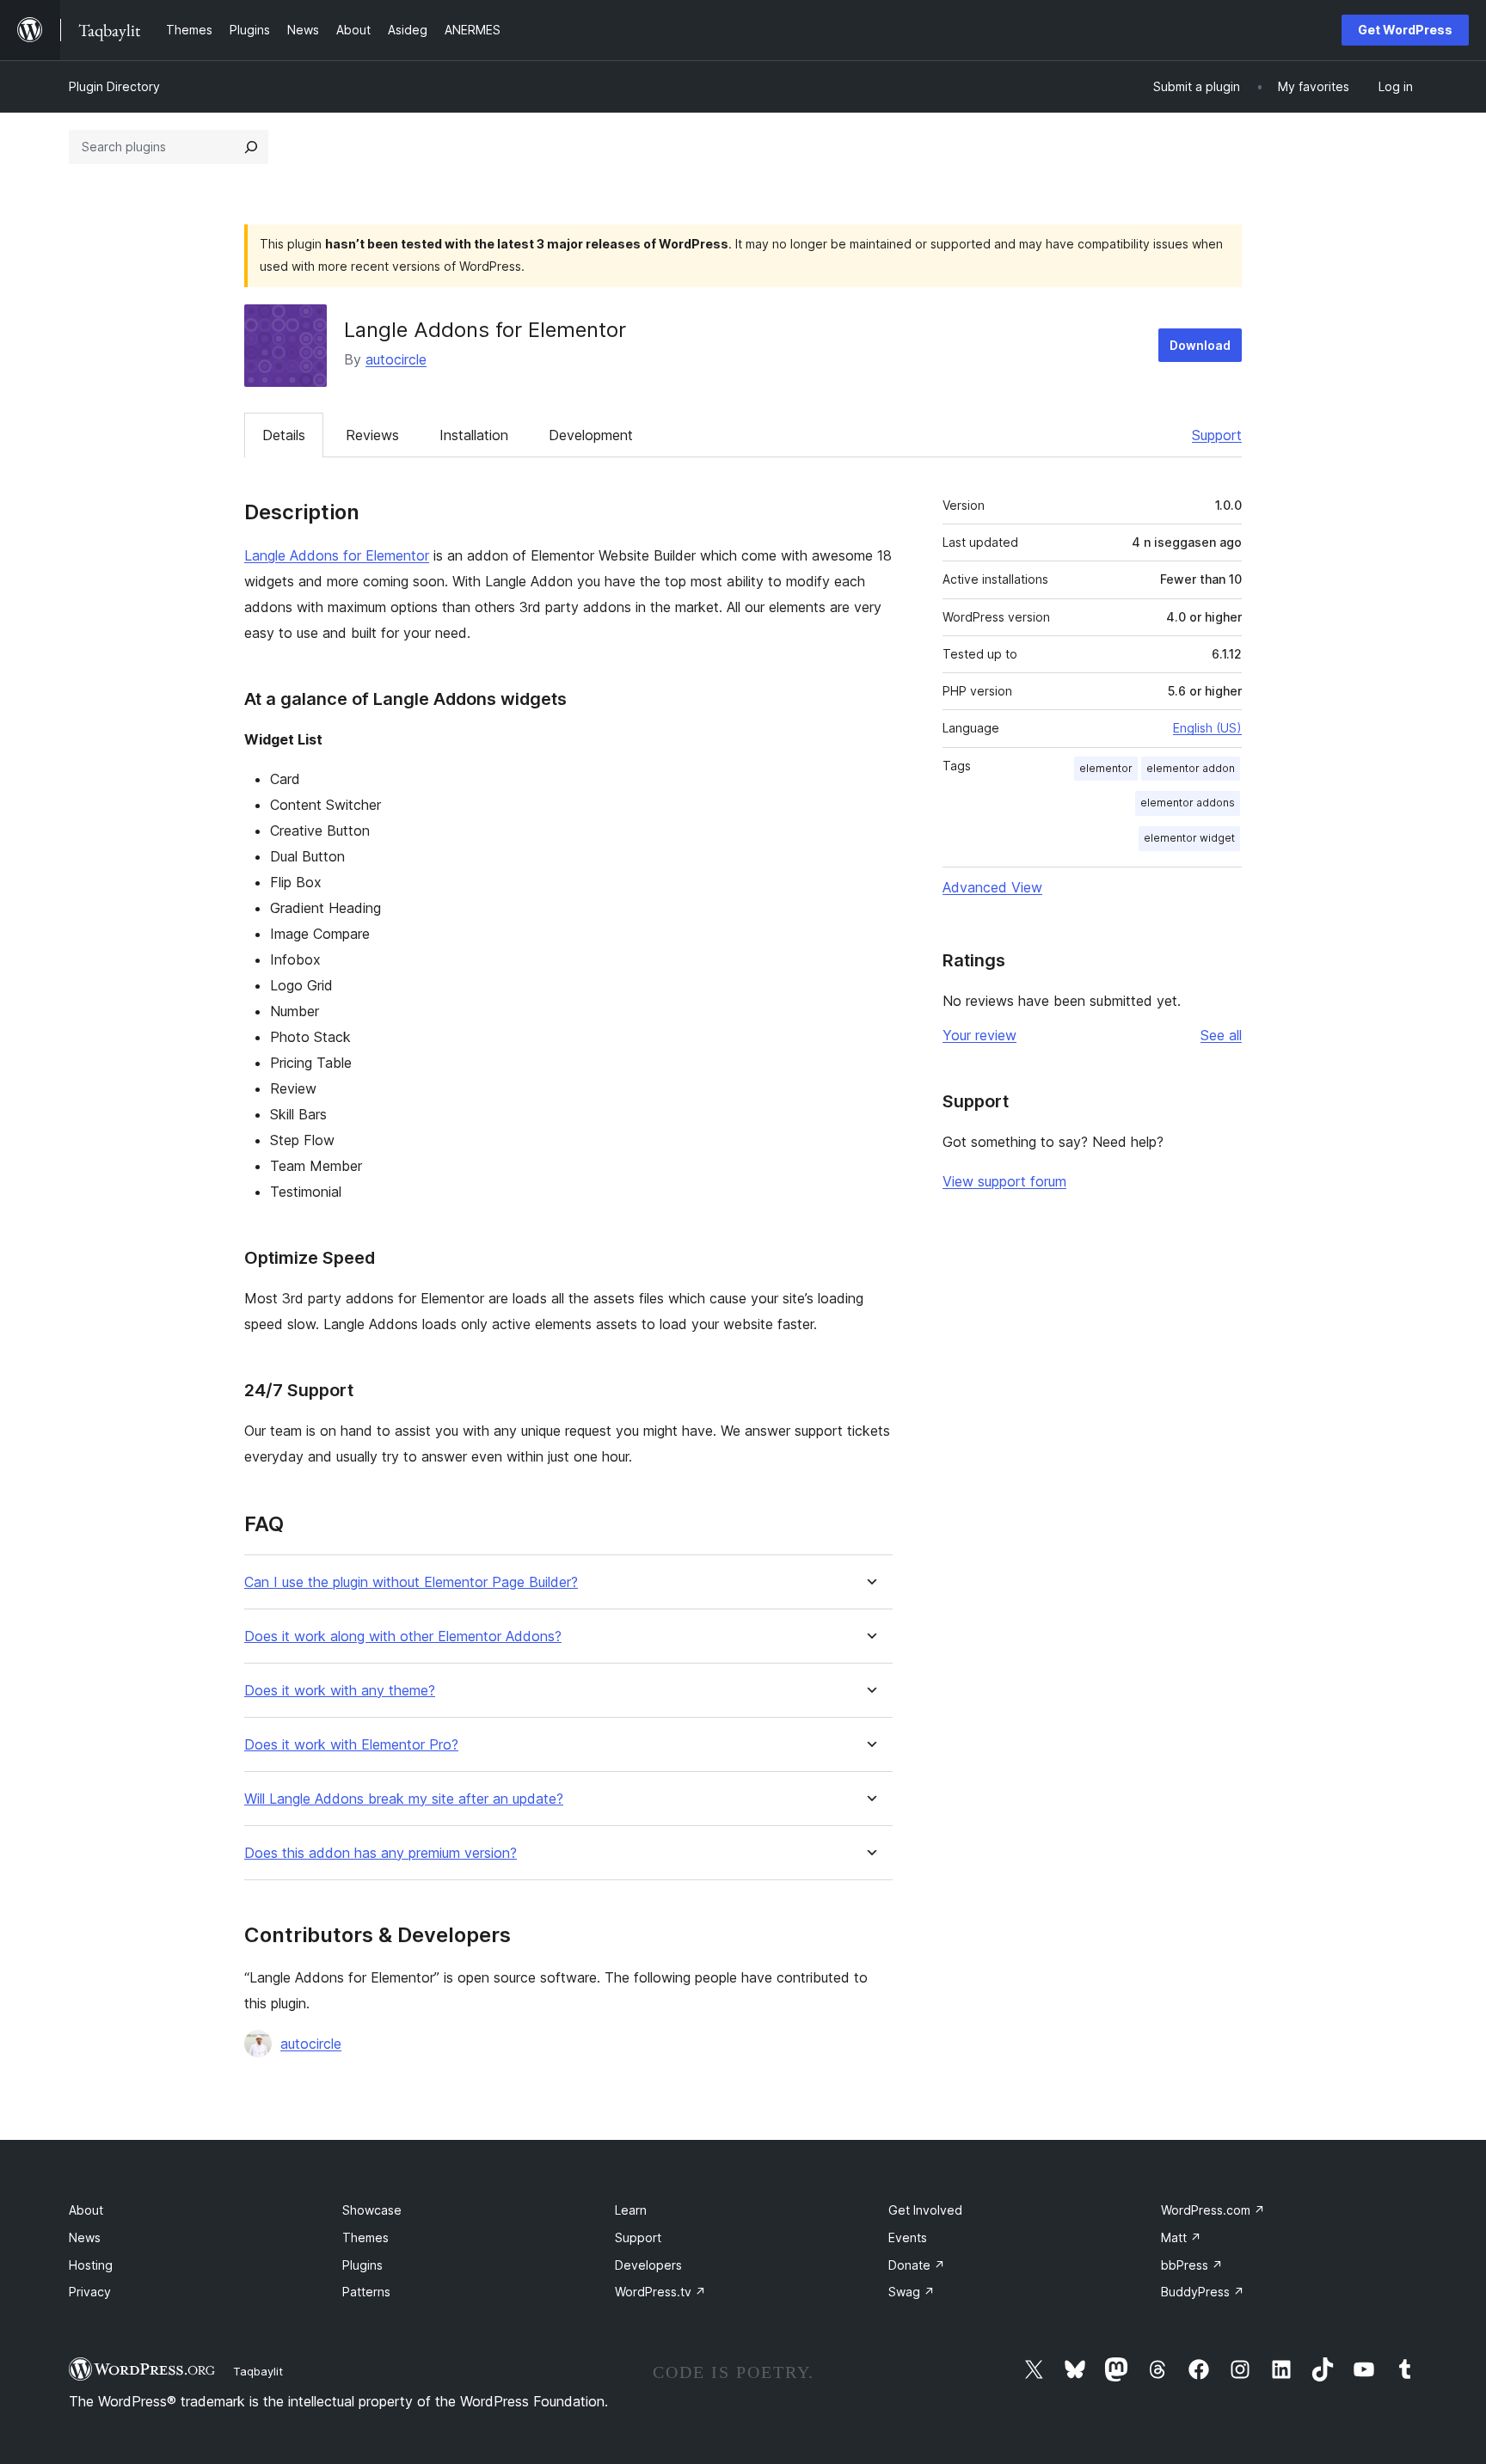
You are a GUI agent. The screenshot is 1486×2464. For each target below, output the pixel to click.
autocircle (396, 359)
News (85, 2237)
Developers (648, 2265)
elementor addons (1188, 803)
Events (908, 2237)
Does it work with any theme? (340, 1691)
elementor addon (1191, 768)
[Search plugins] (251, 147)
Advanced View (992, 887)
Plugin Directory (114, 86)
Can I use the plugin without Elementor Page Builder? (411, 1582)
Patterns (366, 2292)
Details (284, 435)
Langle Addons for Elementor (337, 555)
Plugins (362, 2265)
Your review (979, 1035)
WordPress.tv (660, 2292)
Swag (912, 2292)
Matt (1181, 2237)
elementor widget (1189, 838)
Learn (631, 2210)
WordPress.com (1213, 2210)
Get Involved (925, 2210)
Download (1200, 345)
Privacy (90, 2292)
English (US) (1207, 728)
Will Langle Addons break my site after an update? (404, 1799)
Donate (917, 2265)
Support (1217, 435)
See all (1221, 1035)
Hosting (91, 2265)
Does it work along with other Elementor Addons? (403, 1637)
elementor (1106, 768)
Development (591, 435)
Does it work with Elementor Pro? (351, 1745)
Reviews (372, 435)
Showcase (372, 2210)
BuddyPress (1203, 2292)
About (86, 2210)
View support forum (1004, 1181)
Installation (474, 435)
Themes (365, 2237)
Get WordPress (1405, 30)
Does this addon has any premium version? (381, 1853)
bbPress (1192, 2265)
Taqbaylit (258, 2371)
